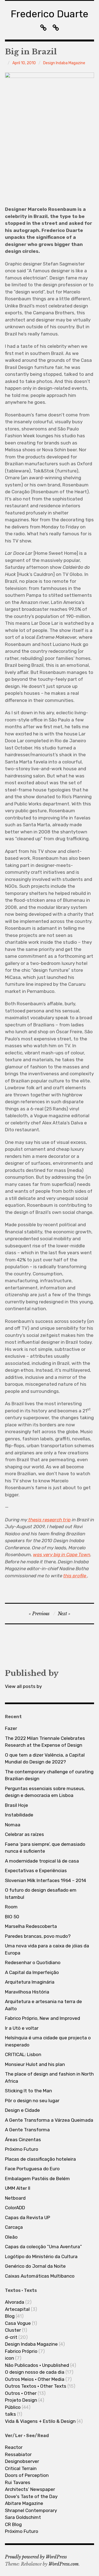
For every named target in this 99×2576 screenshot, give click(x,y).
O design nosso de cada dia (35, 2372)
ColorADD (15, 2208)
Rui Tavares (18, 2482)
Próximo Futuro (22, 2149)
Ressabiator (18, 2454)
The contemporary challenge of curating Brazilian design (49, 1775)
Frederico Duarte (50, 14)
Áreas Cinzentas (23, 2140)
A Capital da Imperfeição (32, 1972)
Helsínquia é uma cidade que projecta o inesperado (48, 2041)
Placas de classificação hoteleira (40, 2159)
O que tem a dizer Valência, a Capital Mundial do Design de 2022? (45, 1759)
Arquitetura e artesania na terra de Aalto (43, 2005)
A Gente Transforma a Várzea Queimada (49, 2120)
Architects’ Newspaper (30, 2489)
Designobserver (22, 2461)
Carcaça (14, 2227)
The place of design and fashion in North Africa (49, 2077)
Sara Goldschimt (23, 2517)
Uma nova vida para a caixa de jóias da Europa (47, 1949)
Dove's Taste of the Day (31, 2496)
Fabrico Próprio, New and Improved (42, 2018)
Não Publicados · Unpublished (37, 2365)
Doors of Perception (27, 2475)
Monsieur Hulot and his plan (35, 2064)
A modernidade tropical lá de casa (42, 1861)
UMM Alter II (18, 2188)
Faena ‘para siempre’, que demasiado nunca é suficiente (45, 1848)
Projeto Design (21, 2400)
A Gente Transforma (27, 2130)
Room (11, 1907)
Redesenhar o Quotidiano (33, 1962)
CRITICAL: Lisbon (23, 2054)
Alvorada (15, 2302)
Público (13, 2407)
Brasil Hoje (16, 1805)
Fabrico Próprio (21, 2351)
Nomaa (13, 1825)
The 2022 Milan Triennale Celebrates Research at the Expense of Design (45, 1742)
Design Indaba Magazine (64, 63)
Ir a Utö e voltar (22, 2028)
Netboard (15, 2198)
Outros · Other (21, 2393)
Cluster (13, 2330)
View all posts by (23, 1686)
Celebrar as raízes (24, 1834)
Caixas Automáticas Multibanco (40, 2276)
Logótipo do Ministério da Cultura (41, 2256)
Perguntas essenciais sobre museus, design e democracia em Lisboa (45, 1792)
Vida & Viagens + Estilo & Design (40, 2421)
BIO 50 (12, 1917)
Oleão (11, 2237)
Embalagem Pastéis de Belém (37, 2179)
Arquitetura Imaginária (30, 1982)
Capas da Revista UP (28, 2217)
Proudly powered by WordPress (36, 2557)
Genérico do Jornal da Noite (35, 2266)
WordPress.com (64, 2564)
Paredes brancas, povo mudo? (38, 1936)
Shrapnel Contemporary (31, 2510)
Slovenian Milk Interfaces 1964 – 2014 (46, 1880)
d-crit (11, 2337)
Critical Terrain (21, 2468)
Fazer (11, 1728)
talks (10, 2414)
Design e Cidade (22, 2110)
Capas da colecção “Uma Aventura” (43, 2247)
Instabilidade (19, 1815)
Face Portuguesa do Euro (32, 2169)
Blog (10, 2316)
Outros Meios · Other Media (35, 2379)
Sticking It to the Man (28, 2091)
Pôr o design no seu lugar (32, 2101)
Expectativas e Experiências (36, 1871)
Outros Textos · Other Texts (36, 2386)
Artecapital (17, 2309)
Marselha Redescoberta (31, 1926)
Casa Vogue (18, 2323)
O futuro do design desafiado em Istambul (41, 1894)
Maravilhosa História (27, 1992)
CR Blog (13, 2524)
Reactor (14, 2447)
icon (9, 2358)
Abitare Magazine (24, 2503)
